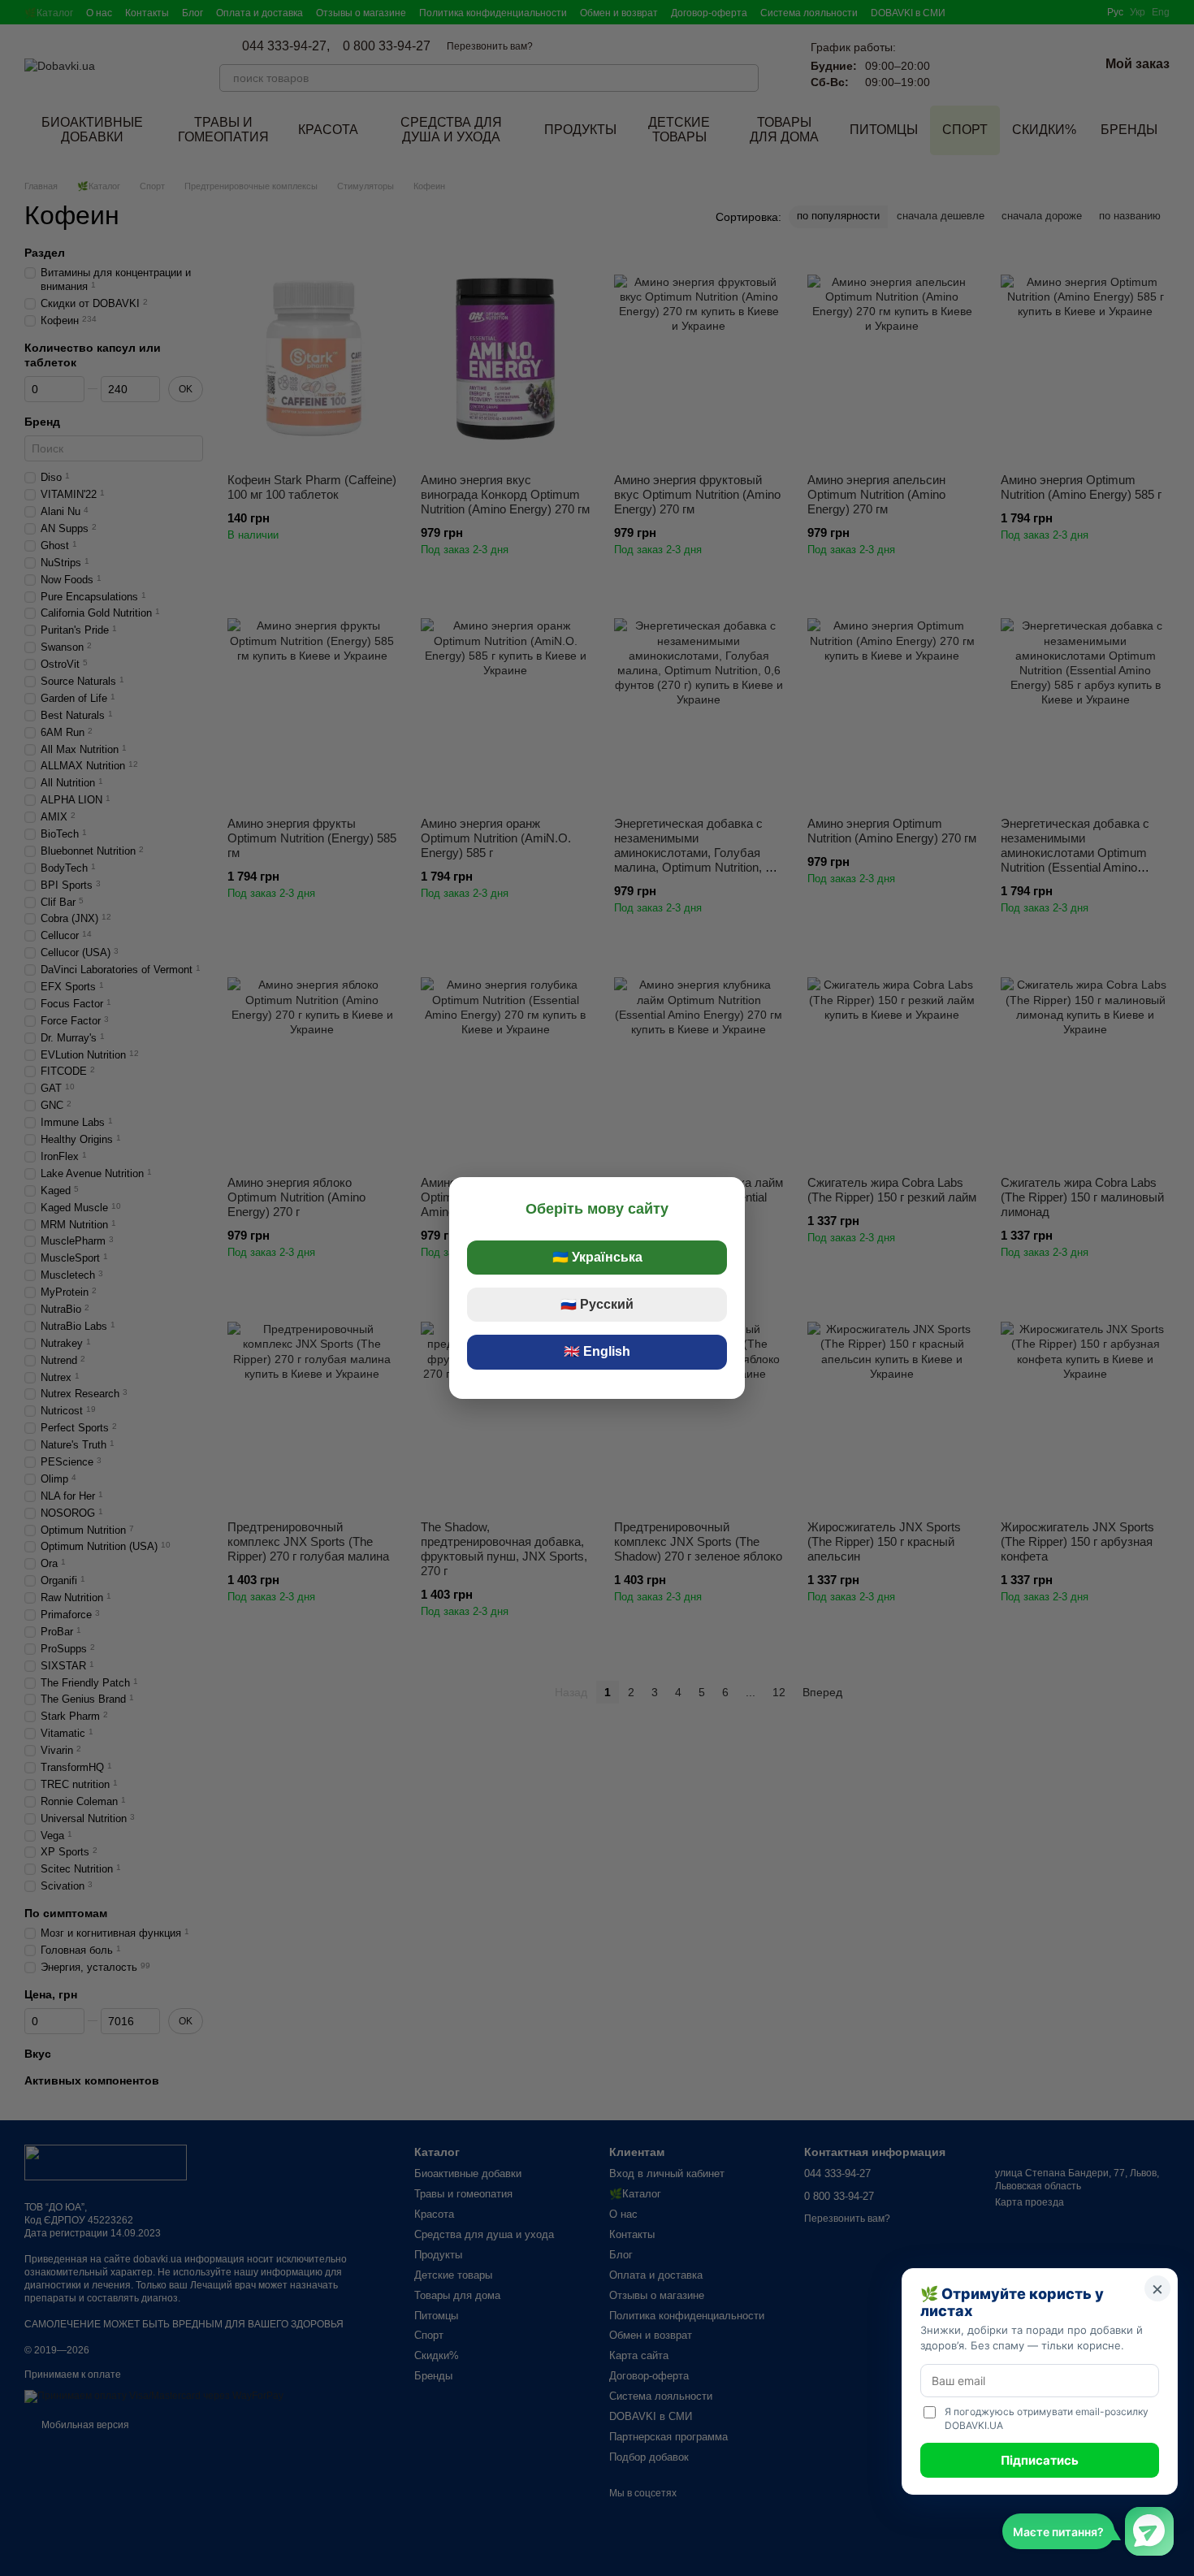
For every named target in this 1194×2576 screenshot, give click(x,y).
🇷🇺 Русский (597, 1304)
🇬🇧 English (597, 1351)
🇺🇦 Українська (597, 1257)
